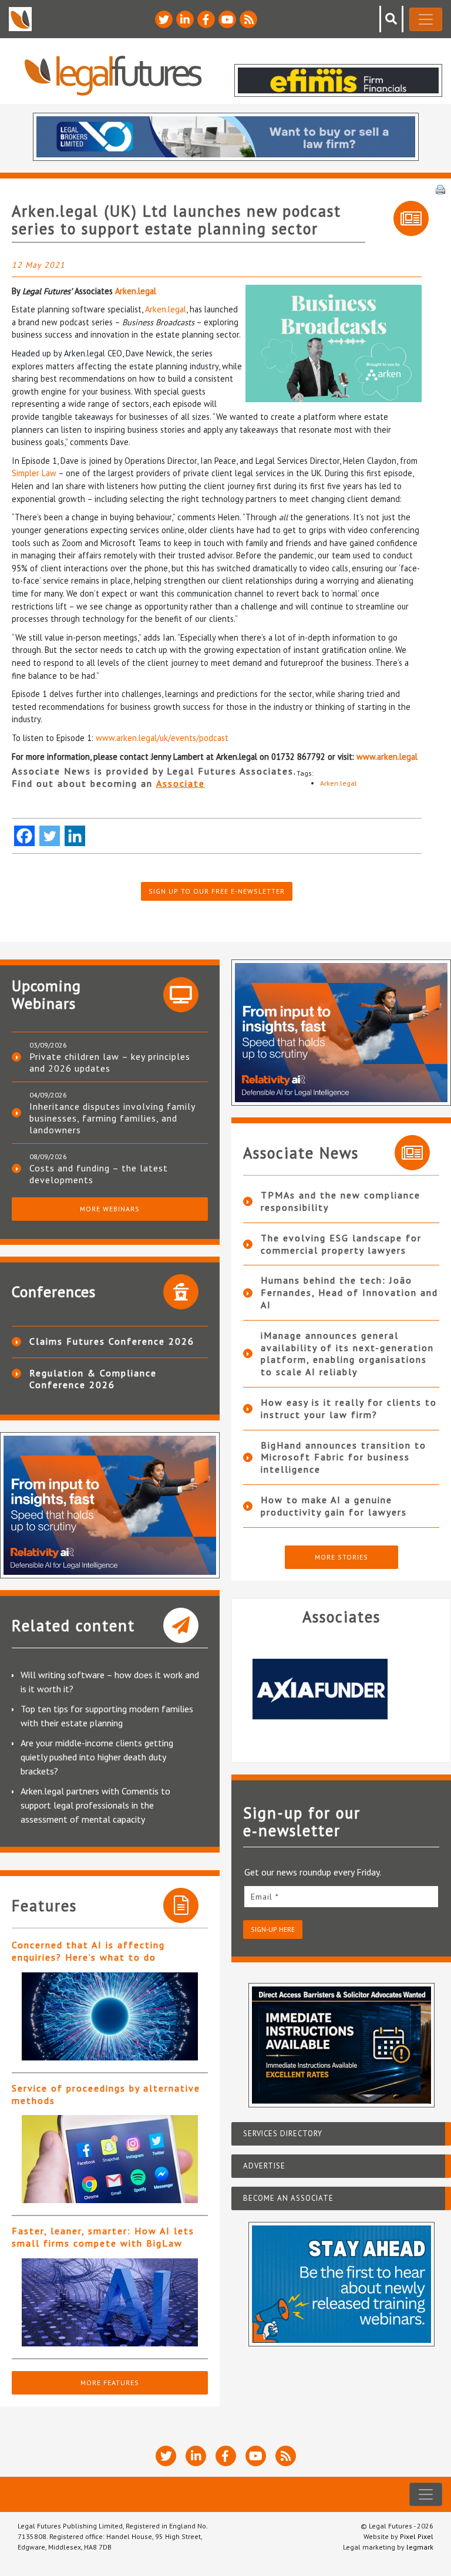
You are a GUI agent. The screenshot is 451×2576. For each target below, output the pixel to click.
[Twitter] (50, 836)
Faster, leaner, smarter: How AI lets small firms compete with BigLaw (103, 2237)
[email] (341, 1896)
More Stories (341, 1557)
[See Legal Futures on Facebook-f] (206, 19)
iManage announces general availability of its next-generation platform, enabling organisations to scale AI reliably (347, 1353)
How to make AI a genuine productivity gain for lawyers (334, 1506)
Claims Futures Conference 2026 (112, 1341)
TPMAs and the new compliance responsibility (341, 1201)
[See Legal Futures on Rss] (248, 19)
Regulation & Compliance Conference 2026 (93, 1379)
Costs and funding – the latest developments (99, 1174)
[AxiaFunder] (341, 1689)
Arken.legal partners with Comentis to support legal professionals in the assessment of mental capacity (95, 1805)
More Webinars (110, 1209)
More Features (110, 2383)
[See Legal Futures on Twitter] (164, 19)
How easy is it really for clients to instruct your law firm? (349, 1408)
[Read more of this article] (110, 2016)
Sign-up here (273, 1929)
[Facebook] (24, 836)
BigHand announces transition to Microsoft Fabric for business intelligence (344, 1457)
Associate (181, 783)
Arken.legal (136, 291)
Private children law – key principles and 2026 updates (110, 1062)
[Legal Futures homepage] (113, 75)
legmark (420, 2547)
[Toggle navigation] (426, 19)
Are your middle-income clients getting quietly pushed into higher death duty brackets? (97, 1757)
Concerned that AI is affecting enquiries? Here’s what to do (88, 1951)
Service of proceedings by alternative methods (106, 2094)
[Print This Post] (440, 188)
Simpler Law (34, 473)
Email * (265, 1897)
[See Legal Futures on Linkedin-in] (185, 19)
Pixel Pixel (417, 2536)
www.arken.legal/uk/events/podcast (162, 738)
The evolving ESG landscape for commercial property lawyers (341, 1244)
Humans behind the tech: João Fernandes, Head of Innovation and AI (349, 1292)
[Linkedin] (75, 836)
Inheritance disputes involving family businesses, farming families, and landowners (112, 1118)
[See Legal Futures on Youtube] (227, 19)
